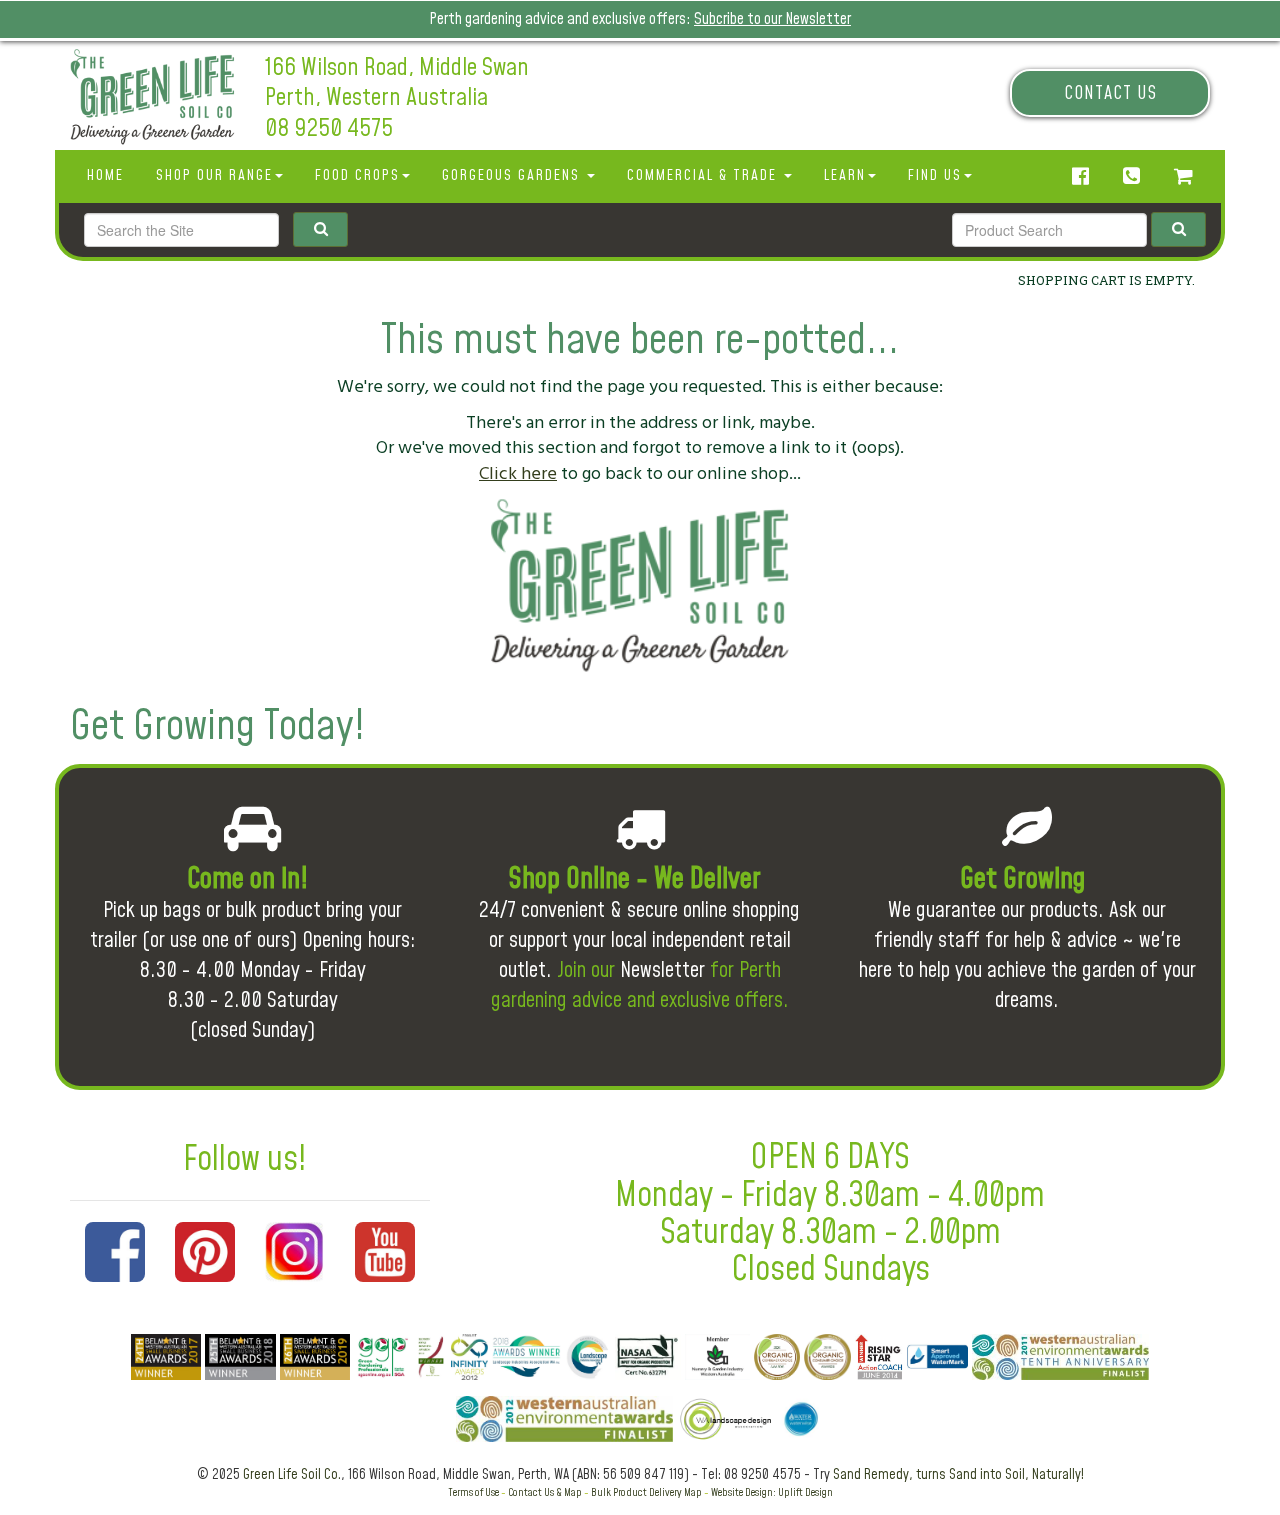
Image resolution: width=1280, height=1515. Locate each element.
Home (105, 175)
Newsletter (662, 970)
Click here (518, 473)
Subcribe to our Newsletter (772, 19)
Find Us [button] (935, 175)
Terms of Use (473, 1492)
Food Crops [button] (357, 175)
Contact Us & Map (545, 1492)
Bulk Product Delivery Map (646, 1492)
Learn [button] (845, 175)
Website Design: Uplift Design (772, 1492)
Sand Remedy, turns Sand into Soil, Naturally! (958, 1475)
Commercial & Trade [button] (704, 175)
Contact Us (1110, 93)
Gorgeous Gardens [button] (513, 175)
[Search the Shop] (1178, 229)
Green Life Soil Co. (292, 1475)
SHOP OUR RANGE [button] (214, 175)
